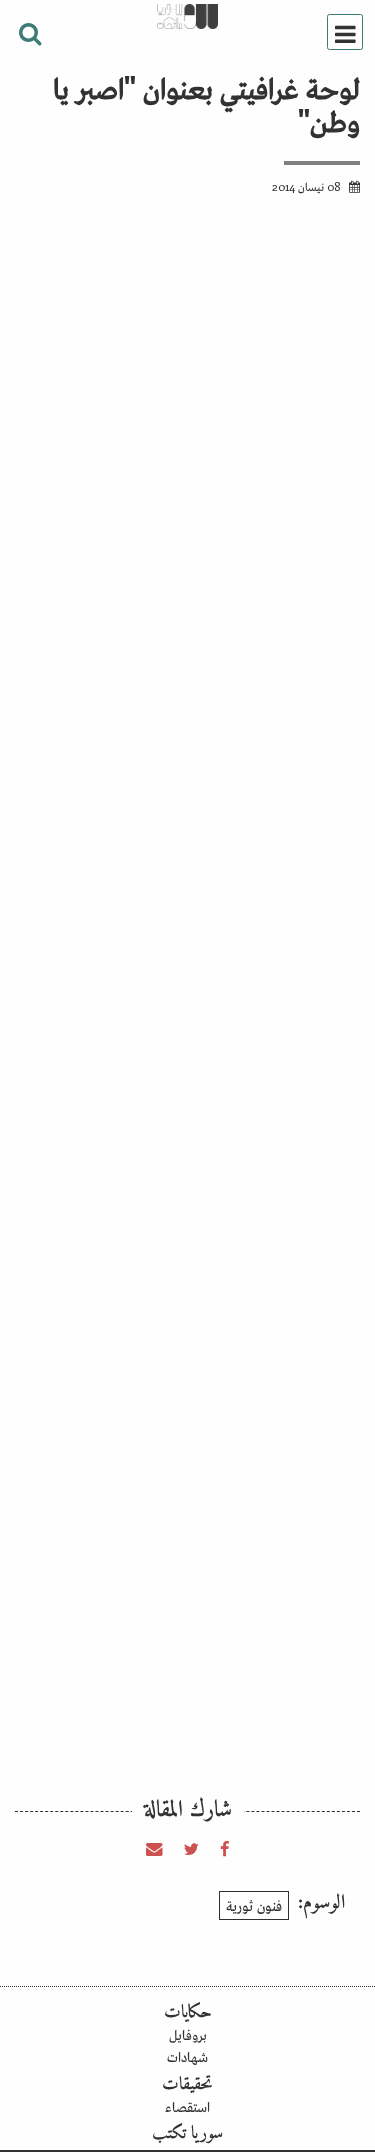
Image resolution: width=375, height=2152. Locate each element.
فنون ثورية (254, 1905)
